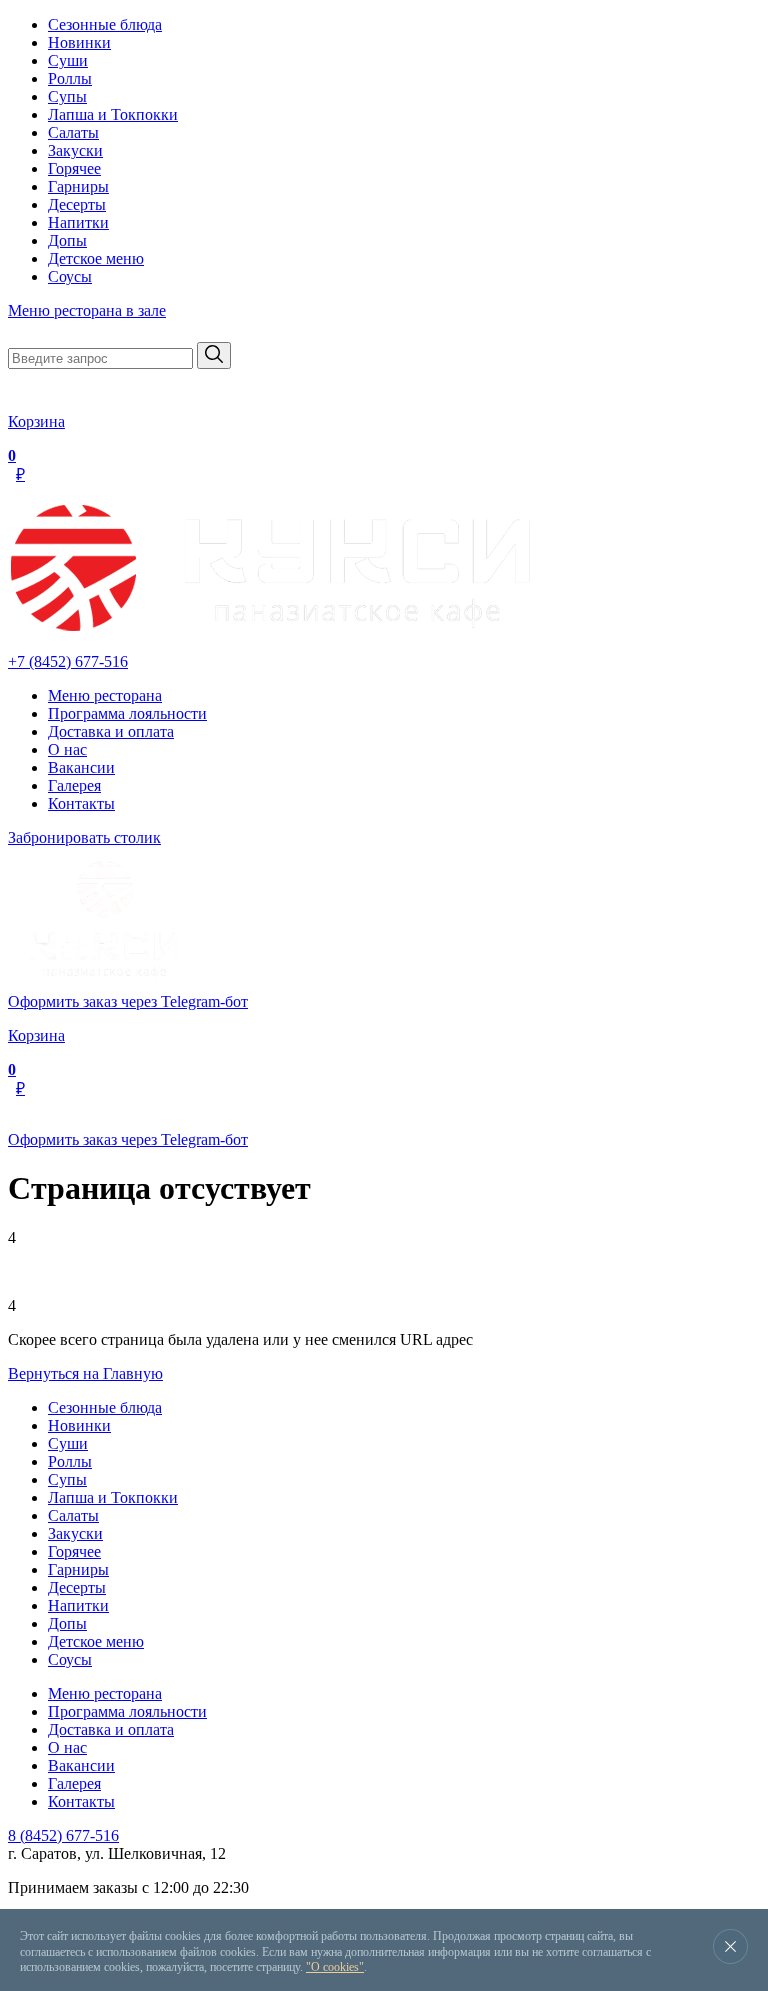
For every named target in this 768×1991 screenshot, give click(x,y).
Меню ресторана (105, 695)
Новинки (79, 42)
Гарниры (78, 186)
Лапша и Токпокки (113, 114)
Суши (68, 60)
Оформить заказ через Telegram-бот (128, 1001)
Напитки (78, 222)
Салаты (73, 132)
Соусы (70, 276)
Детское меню (96, 258)
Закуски (75, 150)
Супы (67, 96)
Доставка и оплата (111, 731)
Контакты (81, 803)
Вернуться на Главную (85, 1373)
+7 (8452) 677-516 (68, 661)
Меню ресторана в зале (87, 310)
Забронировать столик (84, 837)
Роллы (70, 78)
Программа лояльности (127, 713)
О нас (67, 749)
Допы (67, 240)
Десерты (77, 204)
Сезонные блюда (105, 24)
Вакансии (81, 767)
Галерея (74, 785)
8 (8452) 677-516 (63, 1835)
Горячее (74, 168)
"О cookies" (335, 1967)
